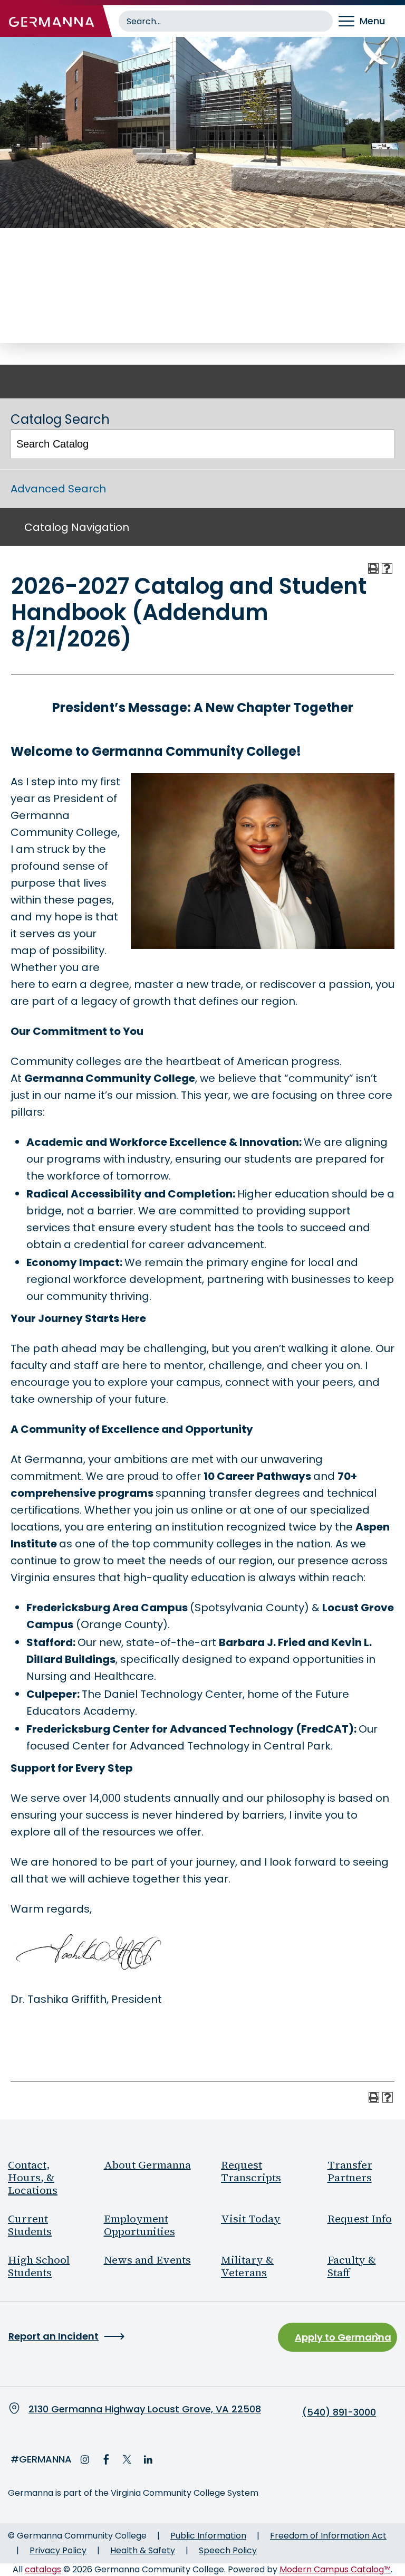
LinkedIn (148, 2459)
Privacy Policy (58, 2550)
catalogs (43, 2569)
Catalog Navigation (77, 527)
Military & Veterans (247, 2266)
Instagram (85, 2459)
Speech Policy (228, 2550)
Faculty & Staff (352, 2266)
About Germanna (147, 2165)
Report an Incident (54, 2336)
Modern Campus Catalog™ (335, 2569)
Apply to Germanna (343, 2337)
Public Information (208, 2536)
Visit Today (251, 2219)
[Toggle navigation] (369, 21)
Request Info (360, 2219)
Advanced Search (58, 489)
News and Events (147, 2260)
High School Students (39, 2266)
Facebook (106, 2459)
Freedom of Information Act (328, 2536)
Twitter (127, 2459)
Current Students (30, 2225)
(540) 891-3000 (339, 2412)
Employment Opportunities (139, 2225)
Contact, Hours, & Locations (33, 2178)
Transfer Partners (350, 2171)
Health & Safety (143, 2550)
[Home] (52, 21)
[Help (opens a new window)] (387, 568)
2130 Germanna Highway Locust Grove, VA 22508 (145, 2409)
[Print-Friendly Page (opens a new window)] (373, 568)
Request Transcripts (251, 2171)
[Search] (381, 444)
